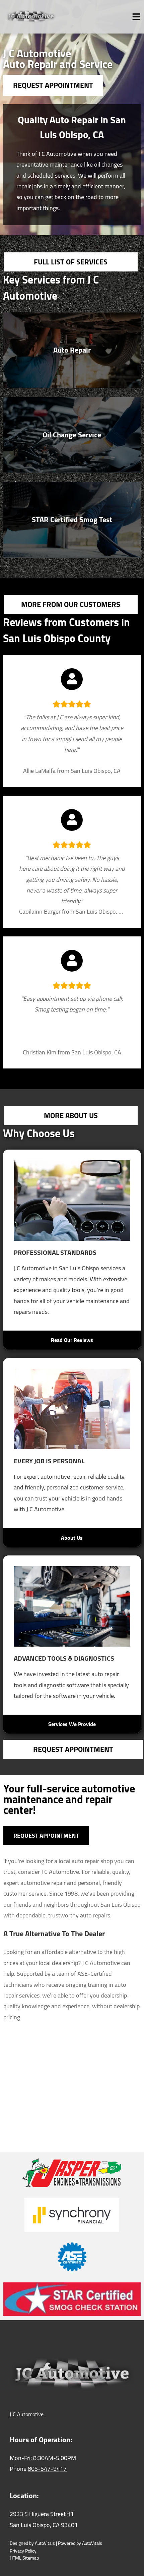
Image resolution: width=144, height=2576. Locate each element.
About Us (72, 1538)
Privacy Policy (23, 2551)
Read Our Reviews (72, 1340)
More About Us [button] (71, 1115)
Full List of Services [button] (71, 262)
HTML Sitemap (24, 2558)
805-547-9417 (47, 2469)
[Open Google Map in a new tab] (72, 2082)
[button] (72, 350)
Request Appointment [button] (53, 85)
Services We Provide (72, 1724)
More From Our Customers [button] (71, 604)
